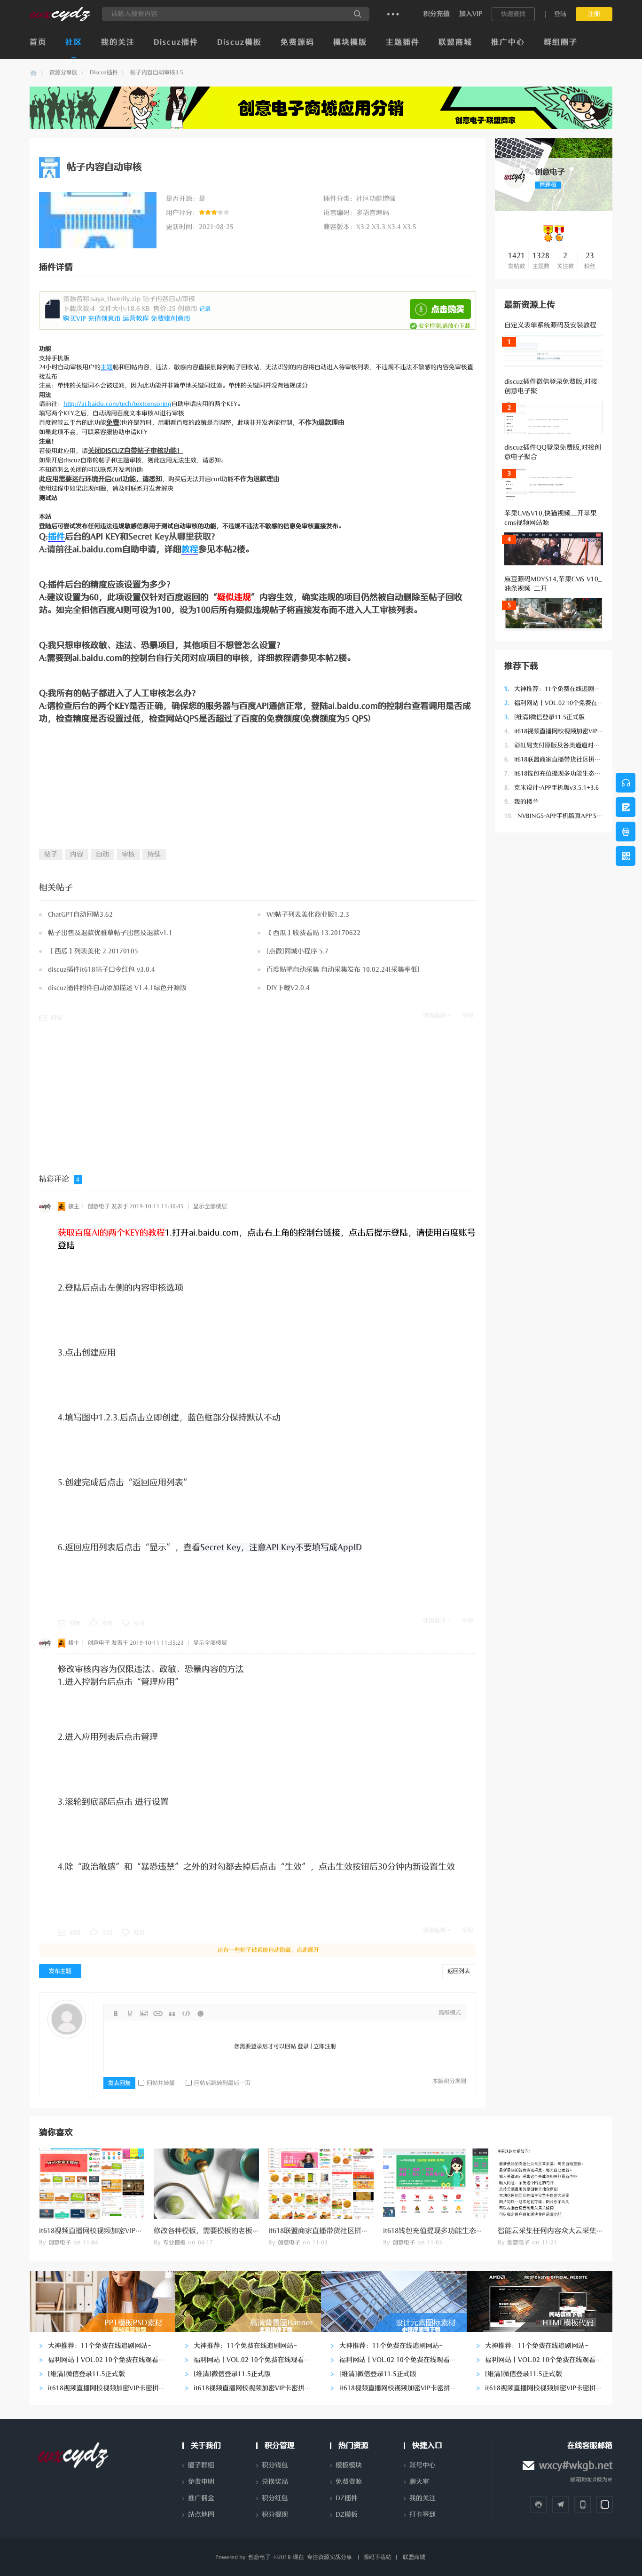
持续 (154, 854)
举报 (468, 1015)
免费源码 (298, 42)
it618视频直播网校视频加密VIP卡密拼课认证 (569, 731)
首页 (38, 42)
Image (144, 2013)
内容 (77, 854)
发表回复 (119, 2083)
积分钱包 (275, 2465)
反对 (139, 1623)
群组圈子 (561, 42)
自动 (102, 854)
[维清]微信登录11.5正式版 (544, 717)
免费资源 (349, 2482)
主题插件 (403, 42)
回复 (56, 1018)
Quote (172, 2013)
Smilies (200, 2013)
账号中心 (423, 2465)
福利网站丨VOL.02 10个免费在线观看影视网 (569, 703)
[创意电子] (60, 19)
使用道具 (434, 1015)
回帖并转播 (161, 2083)
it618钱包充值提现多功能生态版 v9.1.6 (562, 773)
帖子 (51, 854)
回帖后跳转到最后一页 (222, 2083)
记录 (205, 309)
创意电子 (33, 73)
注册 (594, 14)
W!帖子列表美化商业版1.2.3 (308, 915)
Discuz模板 (239, 42)
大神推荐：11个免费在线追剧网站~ (557, 689)
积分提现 (275, 2515)
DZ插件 (347, 2498)
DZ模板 (347, 2515)
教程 (190, 549)
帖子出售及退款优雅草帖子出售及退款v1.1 (110, 933)
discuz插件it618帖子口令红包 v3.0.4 (102, 970)
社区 (74, 42)
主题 (107, 367)
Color (130, 2013)
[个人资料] (515, 187)
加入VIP (471, 14)
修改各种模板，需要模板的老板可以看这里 (221, 2231)
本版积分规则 (449, 2081)
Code (186, 2013)
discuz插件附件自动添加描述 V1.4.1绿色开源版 (117, 988)
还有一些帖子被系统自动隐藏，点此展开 (268, 1950)
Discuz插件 (176, 42)
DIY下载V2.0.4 (288, 988)
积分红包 (275, 2498)
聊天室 (419, 2482)
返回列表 (459, 1971)
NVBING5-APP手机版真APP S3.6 (555, 816)
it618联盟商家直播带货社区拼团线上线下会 (568, 759)
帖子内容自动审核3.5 (157, 72)
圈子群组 (201, 2465)
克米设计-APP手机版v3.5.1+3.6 (552, 788)
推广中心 (508, 42)
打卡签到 (423, 2515)
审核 (128, 854)
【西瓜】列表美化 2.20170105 (93, 951)
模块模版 (350, 42)
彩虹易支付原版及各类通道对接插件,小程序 (568, 745)
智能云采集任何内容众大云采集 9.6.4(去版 (564, 2231)
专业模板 (174, 2243)
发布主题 (60, 1971)
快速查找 (513, 14)
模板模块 (349, 2465)
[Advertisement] (554, 983)
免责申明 (201, 2482)
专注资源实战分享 (329, 2557)
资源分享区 (63, 72)
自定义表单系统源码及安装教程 (550, 325)
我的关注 (118, 42)
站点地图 (201, 2515)
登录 (303, 2046)
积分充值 (437, 14)
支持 (107, 1623)
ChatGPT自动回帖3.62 (80, 915)
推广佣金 (201, 2498)
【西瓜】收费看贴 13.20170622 (313, 933)
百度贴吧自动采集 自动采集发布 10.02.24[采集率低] (343, 970)
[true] (358, 14)
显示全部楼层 (210, 1206)
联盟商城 (455, 42)
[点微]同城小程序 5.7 (298, 951)
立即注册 (325, 2046)
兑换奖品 (275, 2482)
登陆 (560, 14)
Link (158, 2013)
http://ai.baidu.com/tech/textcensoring (117, 404)
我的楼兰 (521, 802)
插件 (56, 537)
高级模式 (450, 2013)
